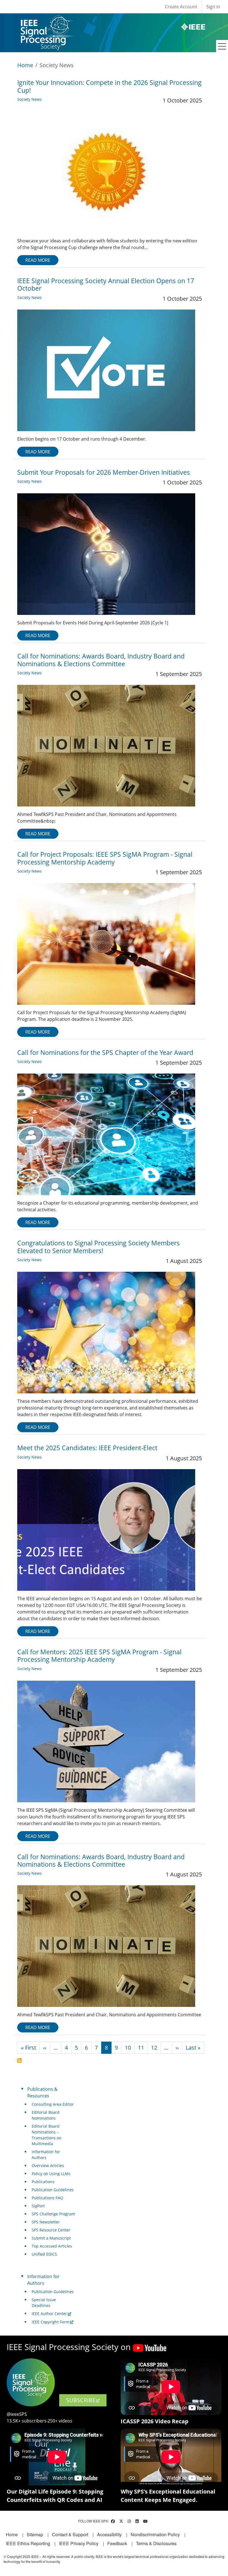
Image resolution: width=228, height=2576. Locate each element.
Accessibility (109, 2534)
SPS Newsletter (46, 2222)
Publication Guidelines (53, 2190)
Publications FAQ (47, 2198)
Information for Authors (46, 2155)
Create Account (181, 7)
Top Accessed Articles (52, 2246)
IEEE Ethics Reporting (28, 2543)
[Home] (46, 21)
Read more (38, 260)
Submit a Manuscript (51, 2238)
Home (25, 65)
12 (154, 2048)
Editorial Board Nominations (46, 2115)
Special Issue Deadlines (44, 2303)
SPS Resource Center (51, 2230)
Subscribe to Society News (19, 2060)
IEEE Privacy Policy (79, 2543)
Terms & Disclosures (156, 2543)
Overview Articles (48, 2166)
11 (141, 2048)
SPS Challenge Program (53, 2214)
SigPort (38, 2206)
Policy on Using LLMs (51, 2174)
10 (128, 2048)
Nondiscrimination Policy (155, 2534)
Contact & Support (70, 2534)
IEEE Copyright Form (50, 2322)
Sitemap (35, 2534)
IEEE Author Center (49, 2314)
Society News (29, 99)
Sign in (213, 7)
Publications (43, 2182)
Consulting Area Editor (53, 2104)
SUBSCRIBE (81, 2400)
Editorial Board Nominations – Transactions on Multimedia (47, 2135)
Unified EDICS (44, 2254)
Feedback (117, 2543)
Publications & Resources (42, 2092)
